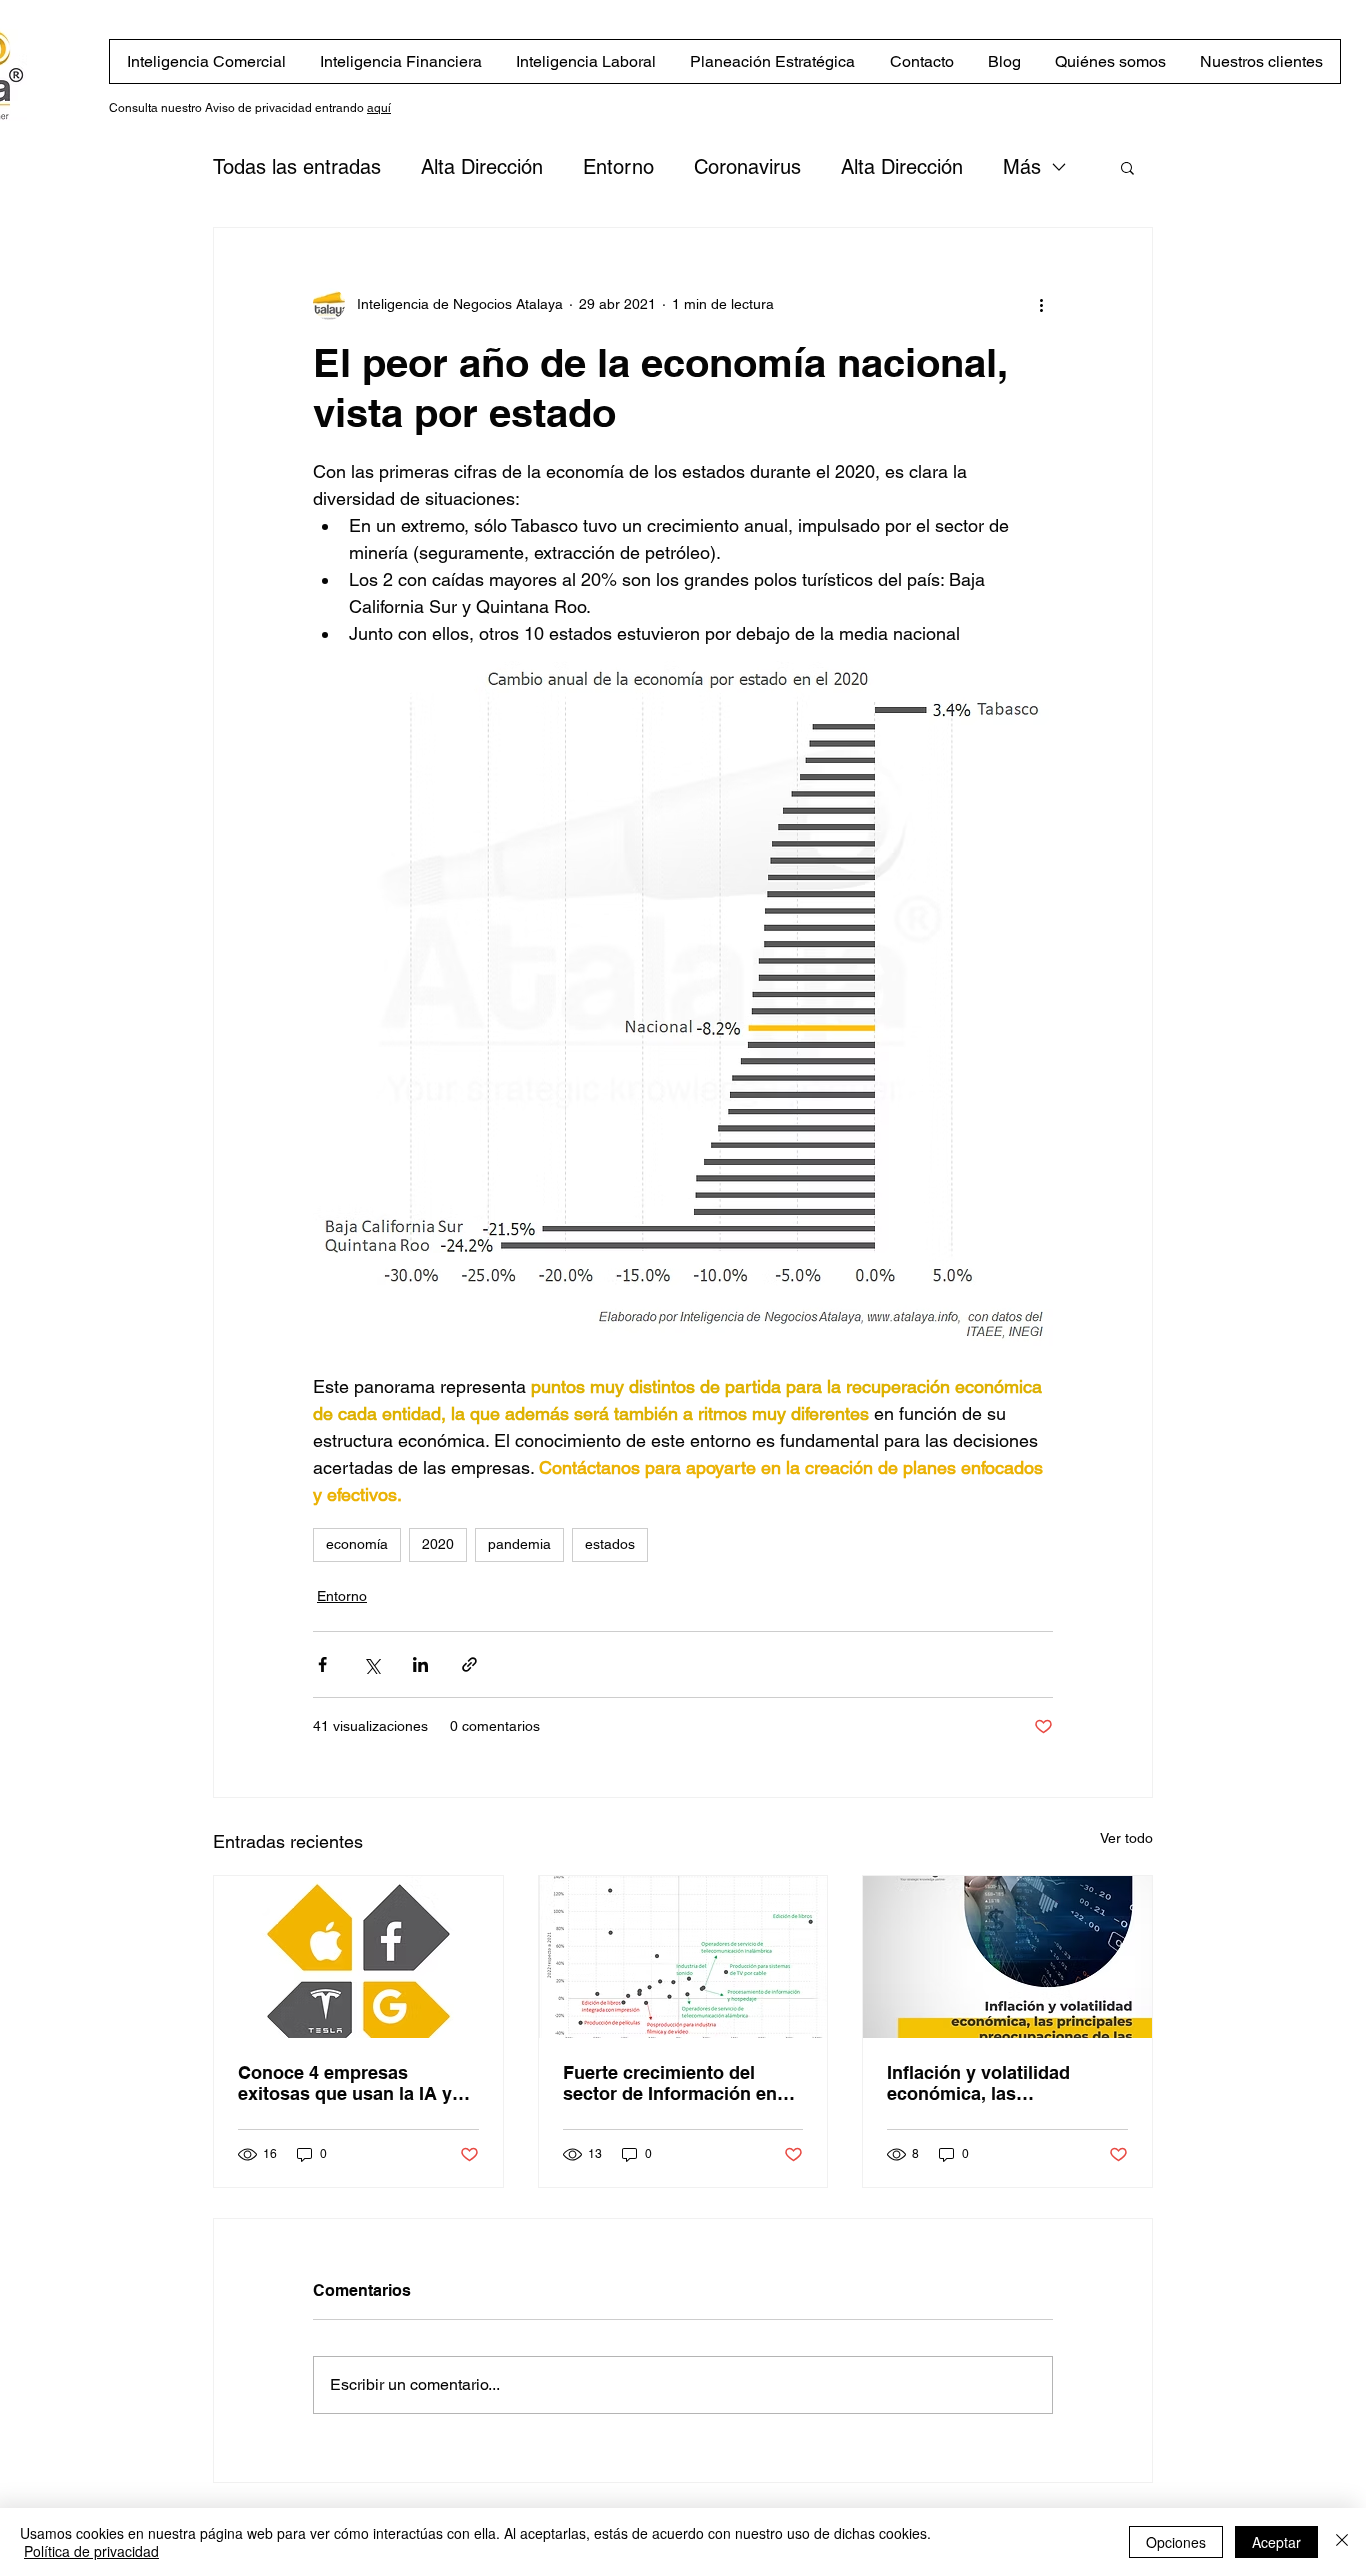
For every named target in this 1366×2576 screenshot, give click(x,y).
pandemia (519, 1544)
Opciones (1176, 2542)
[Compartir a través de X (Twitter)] (371, 1664)
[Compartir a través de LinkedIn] (420, 1664)
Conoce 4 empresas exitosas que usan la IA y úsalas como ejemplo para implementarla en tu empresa (350, 2083)
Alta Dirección (482, 167)
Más (1022, 167)
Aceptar (1276, 2542)
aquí (379, 108)
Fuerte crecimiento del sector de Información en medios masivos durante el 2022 (678, 2083)
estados (610, 1544)
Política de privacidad (91, 2551)
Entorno (618, 167)
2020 (438, 1544)
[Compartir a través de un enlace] (469, 1664)
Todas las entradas (297, 167)
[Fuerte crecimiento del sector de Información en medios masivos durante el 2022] (683, 1957)
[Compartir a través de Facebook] (322, 1664)
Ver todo (1126, 1838)
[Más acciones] (1041, 304)
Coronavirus (747, 167)
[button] (1127, 167)
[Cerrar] (1342, 2542)
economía (357, 1544)
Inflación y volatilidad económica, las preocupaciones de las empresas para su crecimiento (984, 2083)
